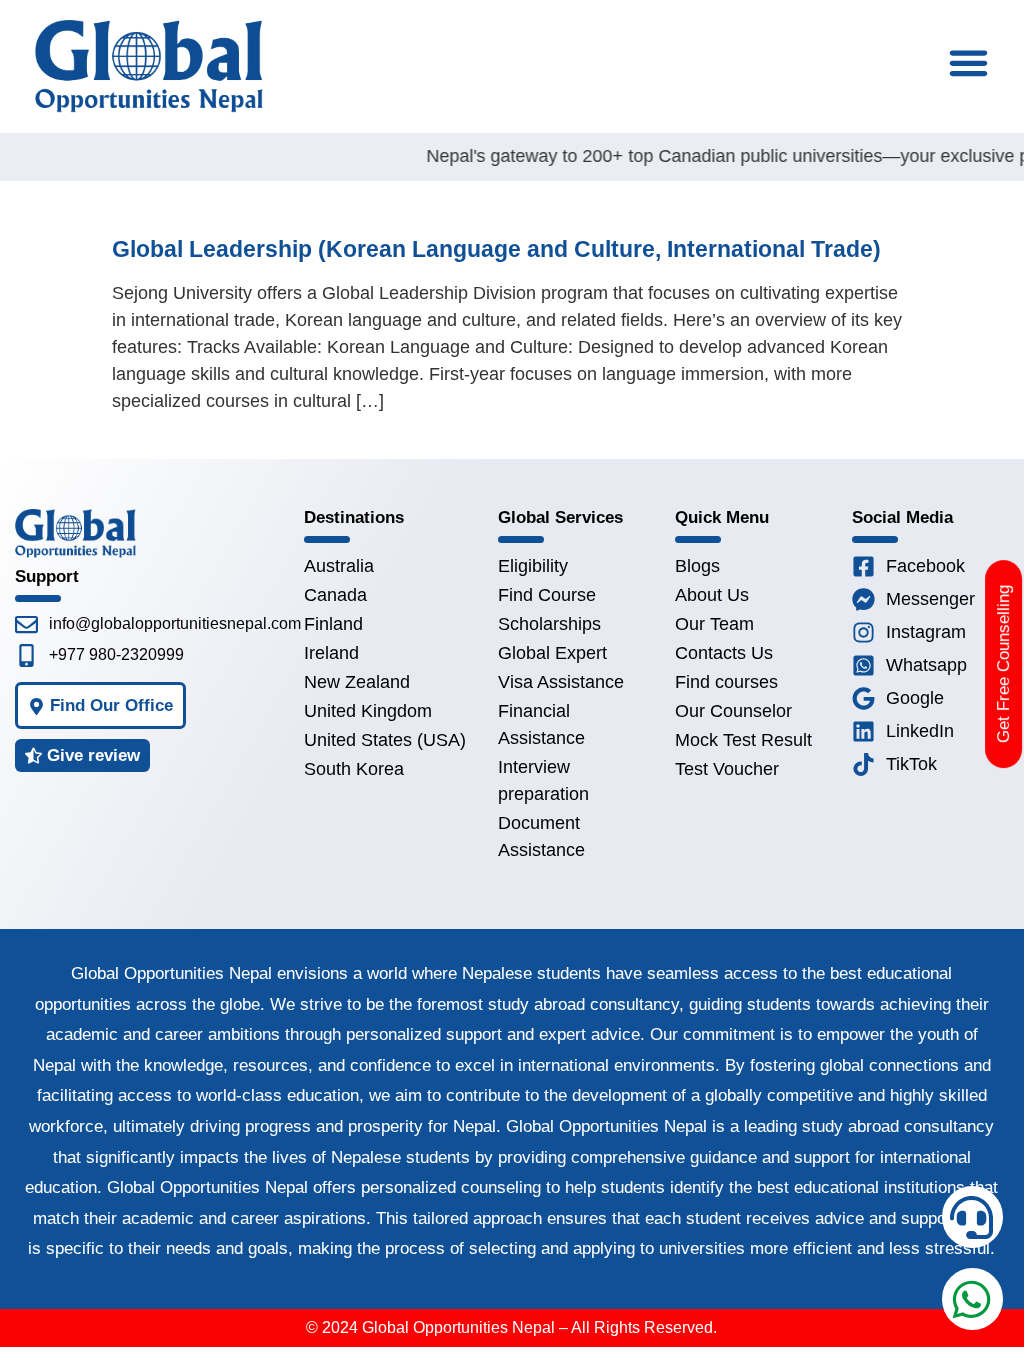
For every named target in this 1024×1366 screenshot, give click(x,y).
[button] (968, 63)
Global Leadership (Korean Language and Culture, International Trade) (496, 249)
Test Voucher (727, 769)
